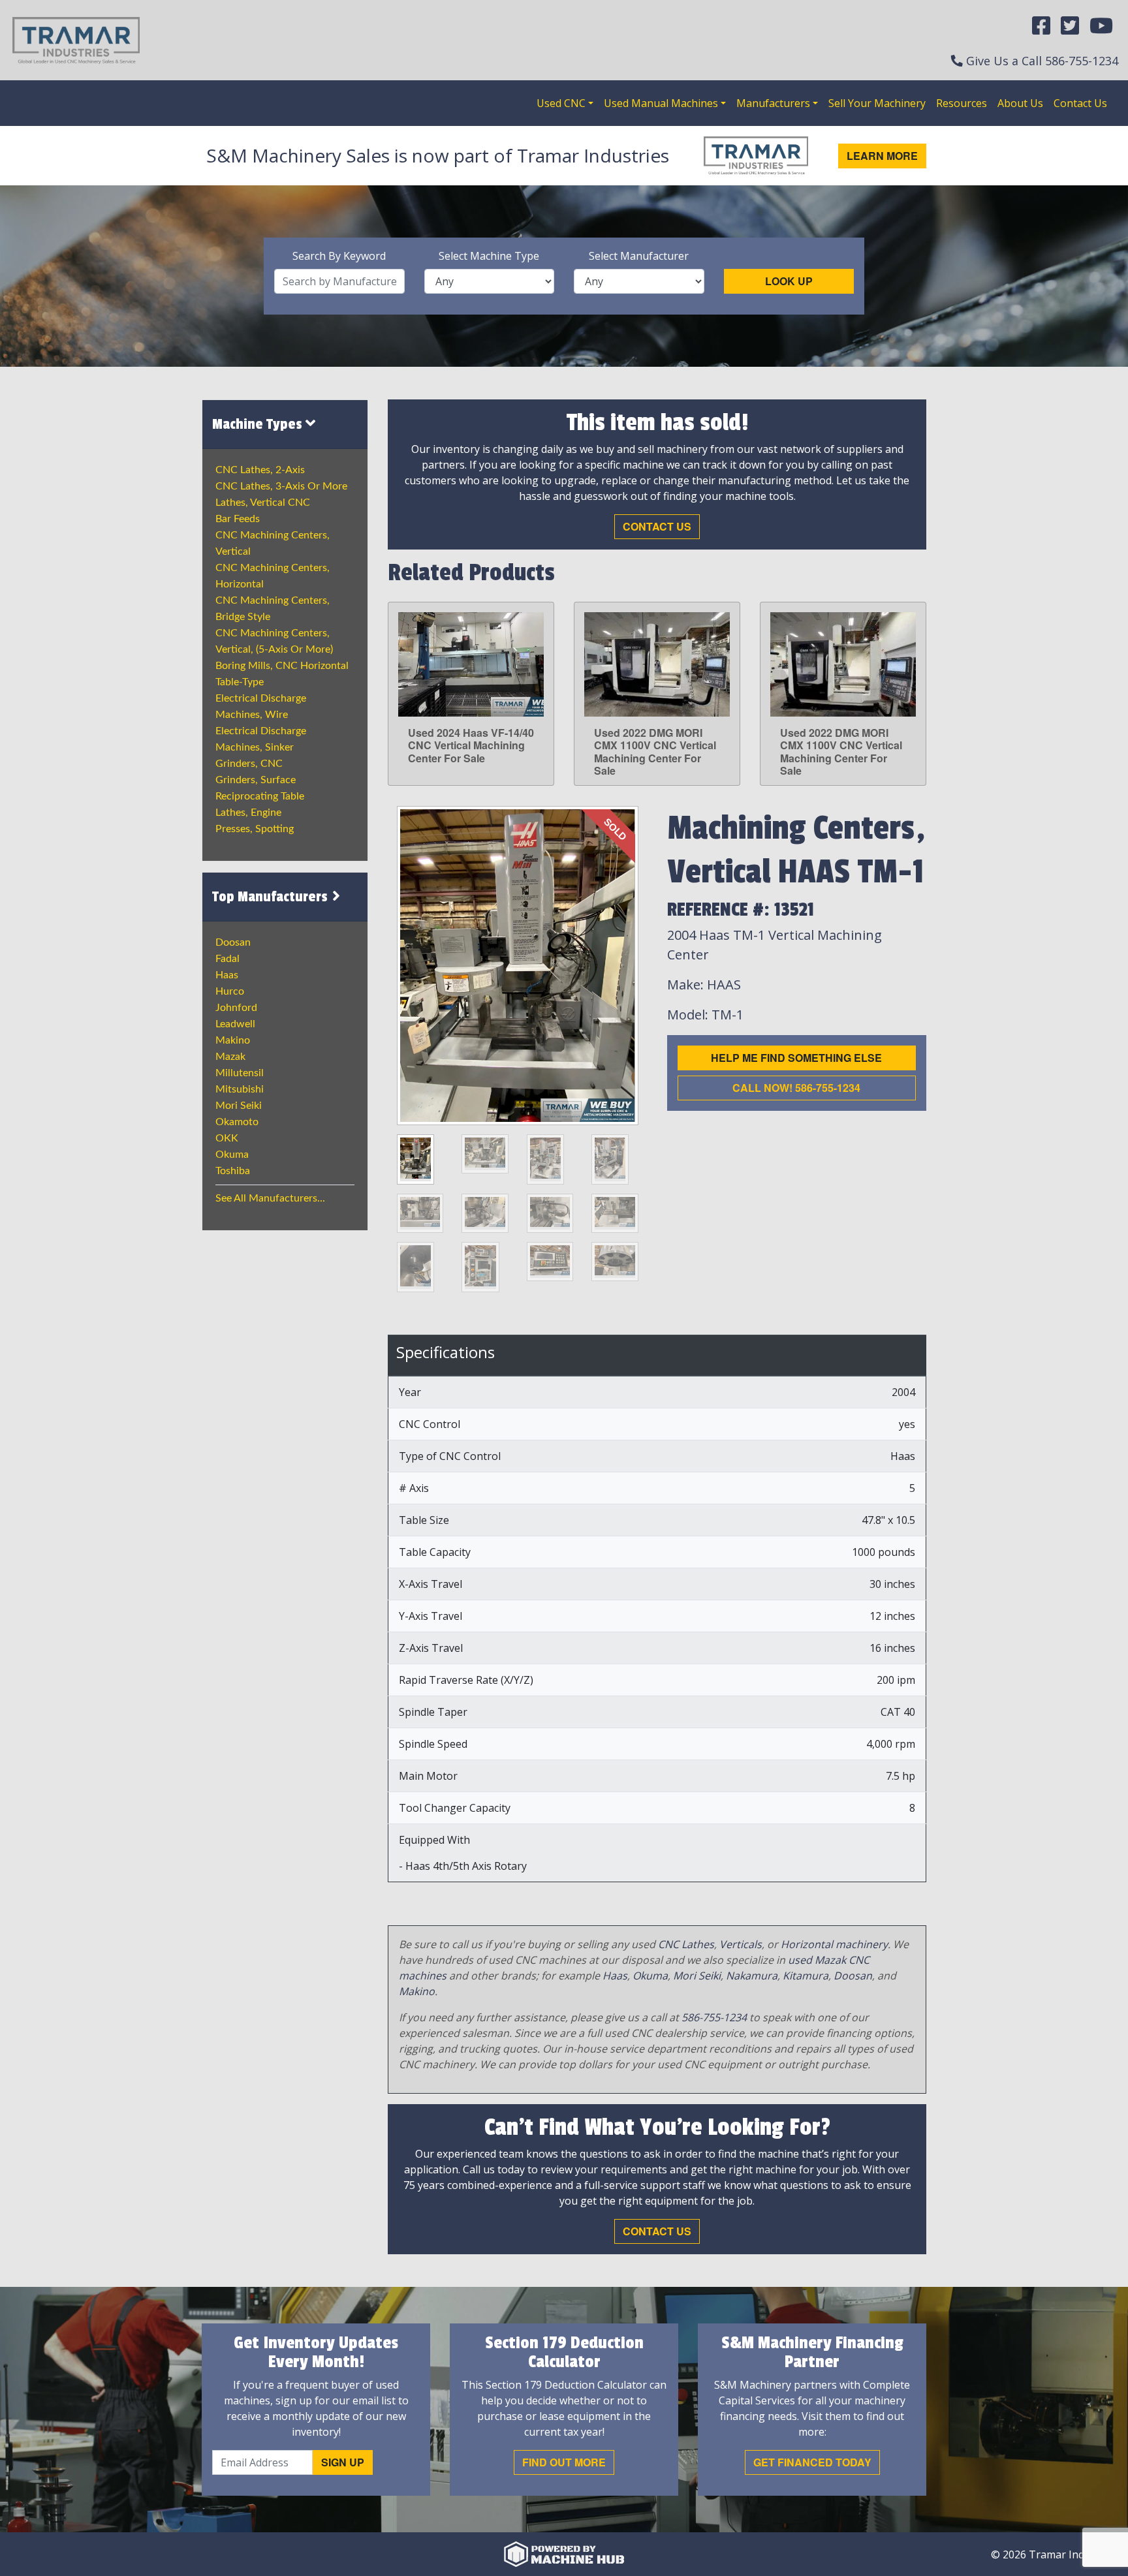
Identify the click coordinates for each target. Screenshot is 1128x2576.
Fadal (227, 959)
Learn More (882, 156)
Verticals (741, 1944)
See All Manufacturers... (270, 1198)
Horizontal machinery (834, 1944)
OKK (227, 1138)
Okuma (232, 1155)
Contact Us (1080, 103)
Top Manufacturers (272, 897)
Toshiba (233, 1171)
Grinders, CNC (249, 764)
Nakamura (752, 1976)
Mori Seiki (239, 1106)
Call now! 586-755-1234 (796, 1088)
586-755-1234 (1082, 61)
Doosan (233, 942)
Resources (962, 103)
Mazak (230, 1057)
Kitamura (806, 1976)
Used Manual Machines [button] (661, 103)
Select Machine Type (489, 256)
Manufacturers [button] (773, 103)
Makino (233, 1040)
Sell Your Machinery (877, 103)
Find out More (564, 2462)
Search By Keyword (339, 256)
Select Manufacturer (639, 256)
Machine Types (259, 424)
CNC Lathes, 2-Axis (260, 470)
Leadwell (235, 1024)
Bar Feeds (238, 519)
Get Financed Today (812, 2462)
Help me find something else (796, 1058)
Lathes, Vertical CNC (263, 503)
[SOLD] (517, 965)
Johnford (236, 1008)
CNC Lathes (686, 1944)
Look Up (789, 281)
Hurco (230, 991)
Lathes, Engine (248, 813)
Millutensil (240, 1073)
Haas (227, 975)
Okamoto (237, 1122)
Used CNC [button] (561, 103)
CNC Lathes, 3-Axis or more (281, 486)
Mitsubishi (240, 1089)
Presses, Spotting (255, 829)
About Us (1020, 103)
